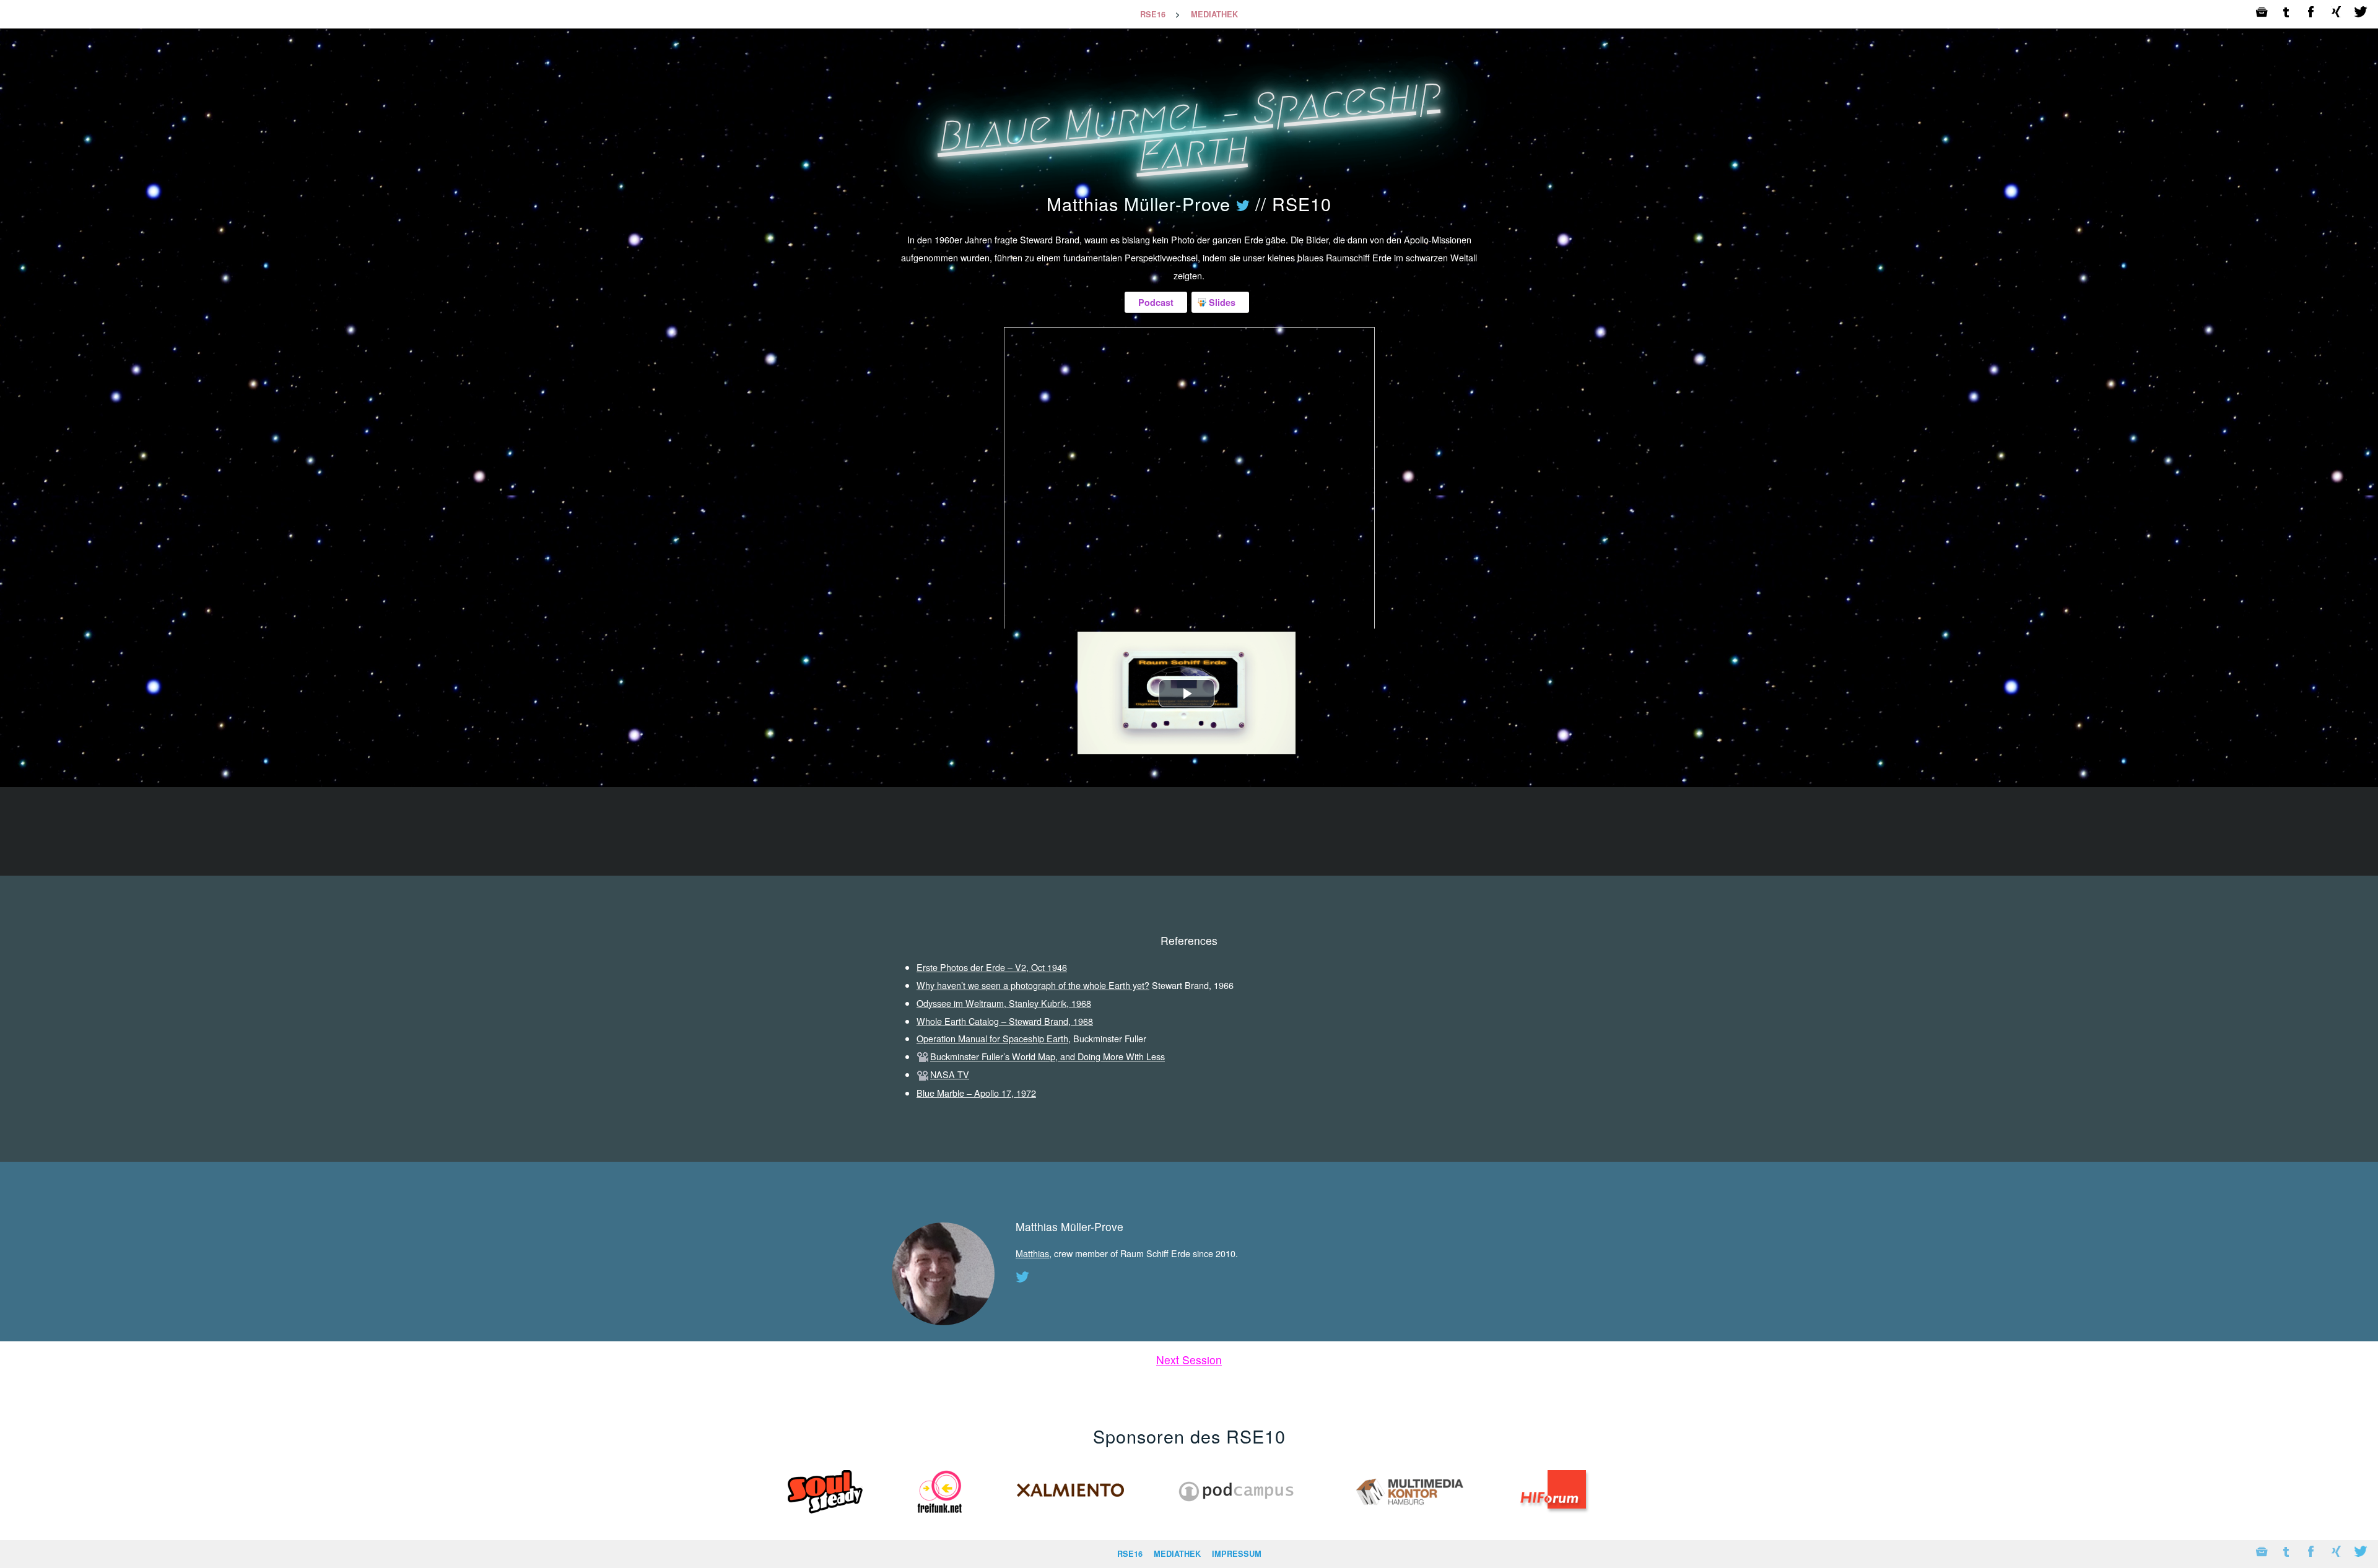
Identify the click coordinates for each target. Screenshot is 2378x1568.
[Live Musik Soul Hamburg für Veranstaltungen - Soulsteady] (825, 1516)
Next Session (1189, 1360)
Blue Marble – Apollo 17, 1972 (976, 1093)
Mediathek (1214, 14)
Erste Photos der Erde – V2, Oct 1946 (992, 967)
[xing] (2336, 14)
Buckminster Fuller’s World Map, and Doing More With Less (1047, 1056)
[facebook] (2311, 14)
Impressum (1237, 1554)
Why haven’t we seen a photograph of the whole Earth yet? (1033, 985)
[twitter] (2361, 14)
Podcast (1156, 302)
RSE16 (1153, 14)
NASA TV (950, 1074)
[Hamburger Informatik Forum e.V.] (1554, 1516)
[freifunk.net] (940, 1516)
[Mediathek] (2262, 14)
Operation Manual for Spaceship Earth (992, 1038)
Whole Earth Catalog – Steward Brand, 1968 (1005, 1021)
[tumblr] (2286, 14)
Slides (1222, 302)
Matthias (1032, 1253)
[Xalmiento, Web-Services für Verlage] (1070, 1516)
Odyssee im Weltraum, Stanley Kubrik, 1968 (1004, 1003)
